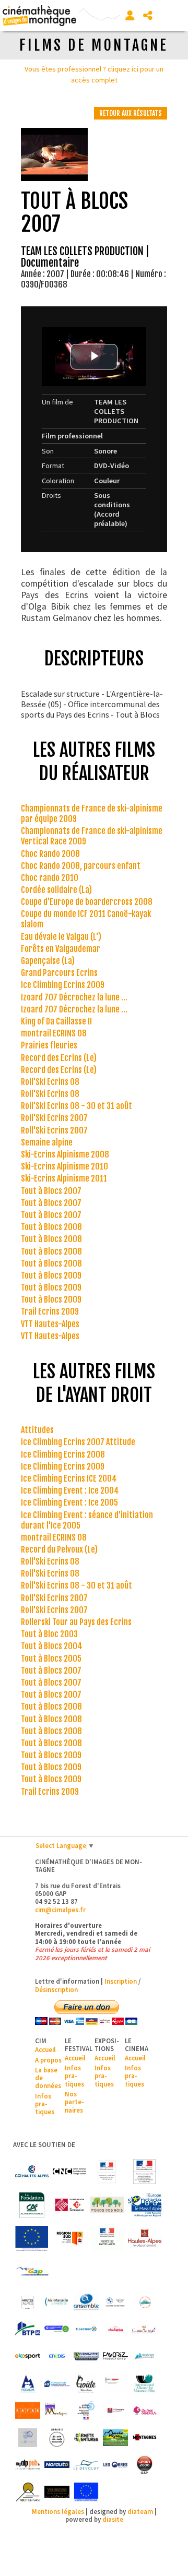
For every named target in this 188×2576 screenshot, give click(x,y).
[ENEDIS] (57, 2356)
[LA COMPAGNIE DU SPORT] (115, 2411)
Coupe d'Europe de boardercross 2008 (87, 902)
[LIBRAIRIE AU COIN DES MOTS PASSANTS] (57, 2438)
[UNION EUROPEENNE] (86, 2492)
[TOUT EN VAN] (28, 2492)
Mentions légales (58, 2511)
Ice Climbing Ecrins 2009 (63, 985)
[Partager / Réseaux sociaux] (148, 16)
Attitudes (37, 1430)
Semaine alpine (47, 1142)
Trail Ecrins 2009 (50, 1311)
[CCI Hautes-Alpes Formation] (57, 2329)
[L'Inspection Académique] (86, 2411)
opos (54, 2060)
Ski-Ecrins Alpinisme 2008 (65, 1154)
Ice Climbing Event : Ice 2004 (70, 1490)
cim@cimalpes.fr (60, 1910)
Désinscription (56, 1989)
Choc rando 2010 (50, 878)
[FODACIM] (28, 2383)
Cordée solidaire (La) (56, 890)
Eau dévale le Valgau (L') (61, 937)
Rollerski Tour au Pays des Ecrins (76, 1622)
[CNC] (69, 2172)
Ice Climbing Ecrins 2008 (63, 1454)
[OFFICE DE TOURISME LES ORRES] (115, 2465)
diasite (113, 2519)
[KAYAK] (28, 2411)
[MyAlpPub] (28, 2465)
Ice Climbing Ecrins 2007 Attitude (78, 1442)
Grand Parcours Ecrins (59, 973)
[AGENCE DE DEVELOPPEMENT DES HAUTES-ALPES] (28, 2302)
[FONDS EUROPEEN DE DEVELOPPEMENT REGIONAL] (32, 2238)
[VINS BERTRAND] (57, 2492)
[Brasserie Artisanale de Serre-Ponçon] (145, 2302)
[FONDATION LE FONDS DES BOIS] (107, 2205)
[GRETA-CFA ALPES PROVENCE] (115, 2383)
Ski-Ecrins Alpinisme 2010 (64, 1166)
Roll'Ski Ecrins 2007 (54, 1118)
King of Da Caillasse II (56, 1021)
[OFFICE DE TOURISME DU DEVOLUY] (86, 2465)
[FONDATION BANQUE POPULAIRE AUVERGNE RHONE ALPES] (57, 2383)
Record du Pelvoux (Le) (59, 1549)
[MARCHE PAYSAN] (115, 2438)
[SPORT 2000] (145, 2465)
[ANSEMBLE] (86, 2302)
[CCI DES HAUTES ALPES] (32, 2172)
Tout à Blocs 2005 (51, 1659)
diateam (140, 2511)
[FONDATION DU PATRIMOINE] (69, 2205)
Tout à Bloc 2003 (49, 1634)
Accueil (45, 2049)
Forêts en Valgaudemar (61, 949)
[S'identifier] (130, 16)
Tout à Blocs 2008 (51, 1227)
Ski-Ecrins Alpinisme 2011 (64, 1178)
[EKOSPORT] (28, 2356)
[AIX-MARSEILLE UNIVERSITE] (57, 2302)
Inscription (121, 1981)
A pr (41, 2060)
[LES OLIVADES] (28, 2438)
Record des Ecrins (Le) (59, 1058)
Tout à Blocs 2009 (51, 1275)
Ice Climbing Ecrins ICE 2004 (69, 1478)
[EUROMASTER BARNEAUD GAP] (86, 2356)
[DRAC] (107, 2172)
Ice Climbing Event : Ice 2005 (69, 1502)
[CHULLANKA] (115, 2329)
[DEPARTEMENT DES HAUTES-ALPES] (145, 2238)
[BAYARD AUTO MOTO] (115, 2302)
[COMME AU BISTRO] (145, 2329)
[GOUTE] (86, 2383)
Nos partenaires (74, 2102)
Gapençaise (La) (48, 961)
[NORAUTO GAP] (57, 2465)
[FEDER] (145, 2205)
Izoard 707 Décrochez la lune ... (74, 997)
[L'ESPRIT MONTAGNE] (57, 2411)
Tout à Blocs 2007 (51, 1191)
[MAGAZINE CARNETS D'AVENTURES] (86, 2438)
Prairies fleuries (49, 1045)
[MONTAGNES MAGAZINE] (145, 2438)
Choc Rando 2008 (50, 854)
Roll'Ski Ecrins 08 (50, 1082)
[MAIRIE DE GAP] (32, 2272)
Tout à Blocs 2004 (52, 1646)
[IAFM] (145, 2383)
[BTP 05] (28, 2329)
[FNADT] (145, 2172)
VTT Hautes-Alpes (50, 1324)
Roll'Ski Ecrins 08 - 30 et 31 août (77, 1106)
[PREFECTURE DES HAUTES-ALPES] (107, 2238)
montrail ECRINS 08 (54, 1033)
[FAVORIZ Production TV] (115, 2356)
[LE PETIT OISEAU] (145, 2411)
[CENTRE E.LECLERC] (86, 2329)
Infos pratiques (45, 2104)
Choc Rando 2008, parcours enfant (81, 866)
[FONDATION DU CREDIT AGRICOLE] (32, 2205)
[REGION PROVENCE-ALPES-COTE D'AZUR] (69, 2238)
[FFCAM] (145, 2356)
